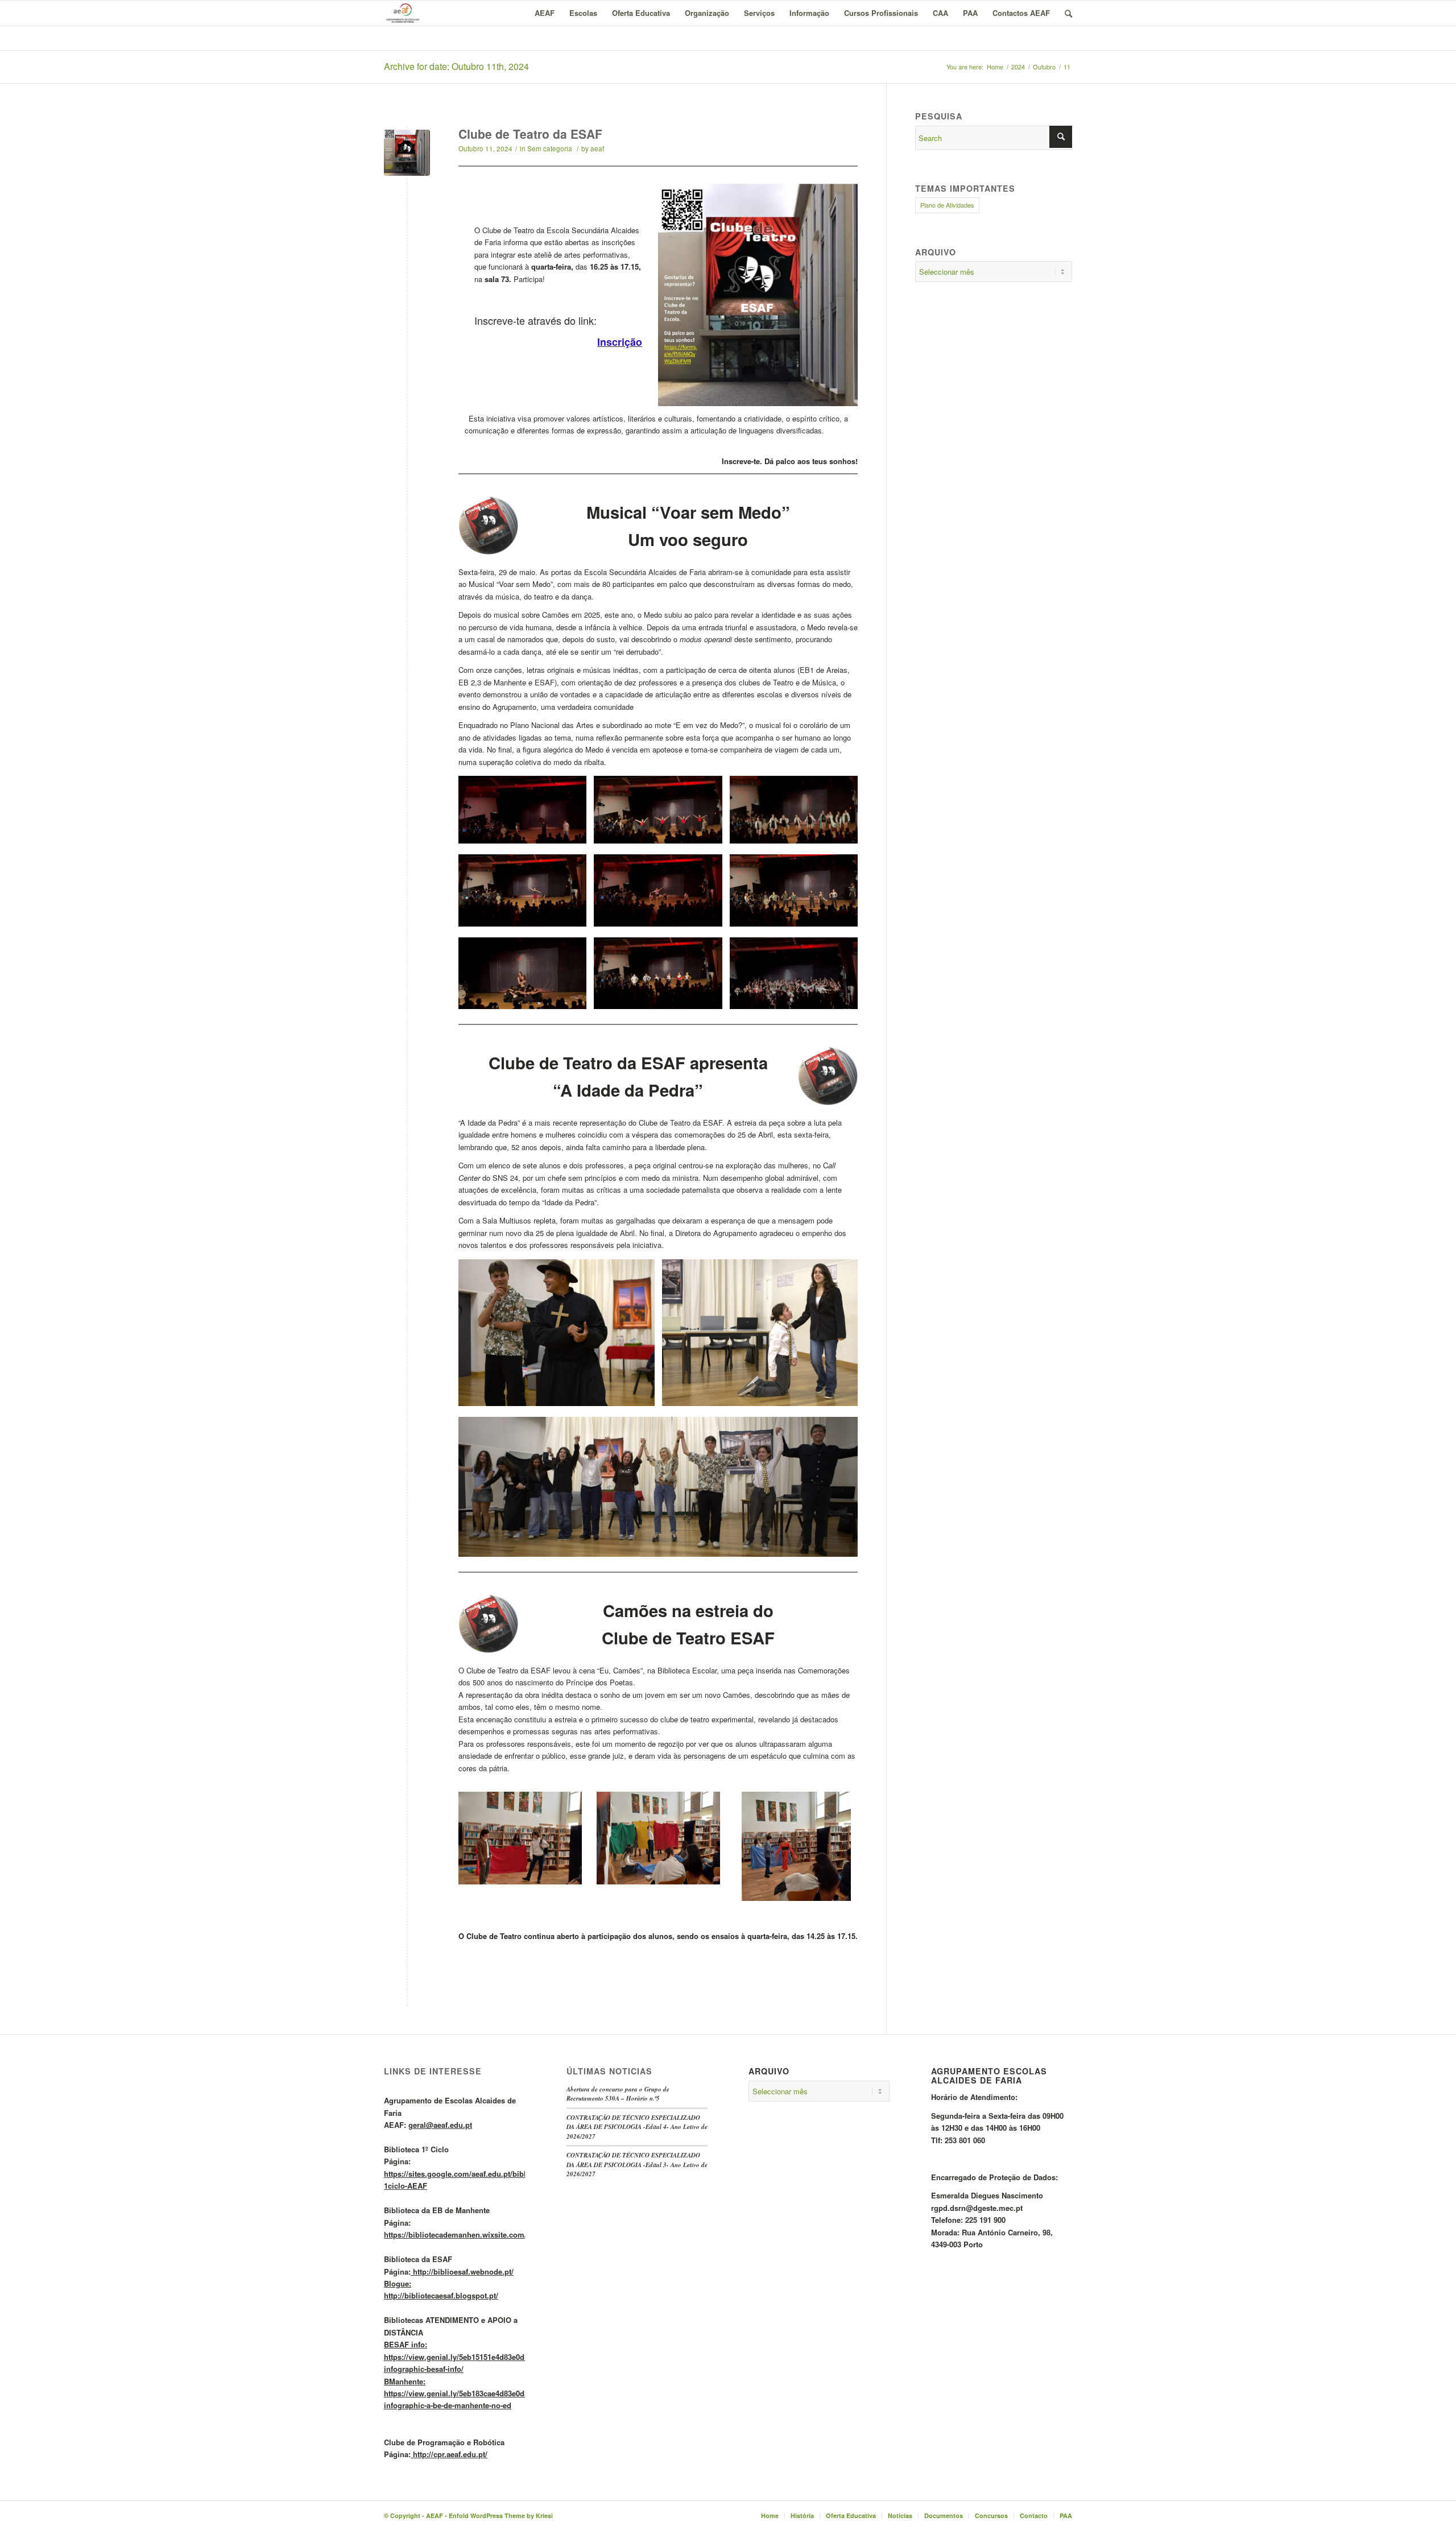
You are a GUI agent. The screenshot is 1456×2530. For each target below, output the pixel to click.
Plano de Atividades (947, 205)
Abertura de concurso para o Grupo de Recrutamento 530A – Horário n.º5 (618, 2094)
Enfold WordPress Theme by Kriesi (501, 2515)
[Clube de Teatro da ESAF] (407, 153)
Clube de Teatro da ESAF (530, 134)
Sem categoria (550, 148)
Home (995, 67)
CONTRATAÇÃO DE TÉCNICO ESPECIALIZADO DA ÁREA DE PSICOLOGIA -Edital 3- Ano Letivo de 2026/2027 (637, 2165)
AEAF (435, 2515)
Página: (493, 2173)
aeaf (597, 148)
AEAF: (428, 2125)
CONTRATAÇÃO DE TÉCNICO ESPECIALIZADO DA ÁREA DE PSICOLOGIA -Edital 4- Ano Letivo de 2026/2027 (637, 2127)
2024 (1018, 67)
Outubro (1044, 67)
